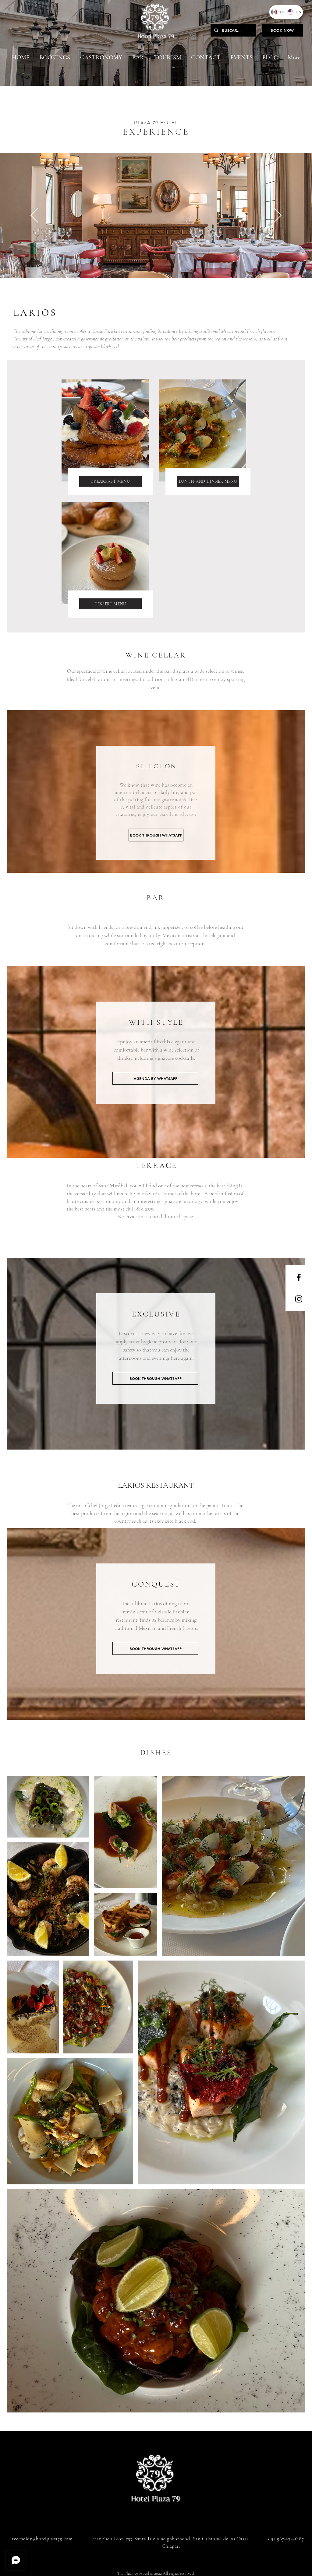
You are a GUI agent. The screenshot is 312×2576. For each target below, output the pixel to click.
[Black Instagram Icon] (299, 1299)
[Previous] (34, 216)
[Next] (278, 216)
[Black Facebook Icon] (299, 1277)
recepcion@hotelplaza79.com (42, 2539)
